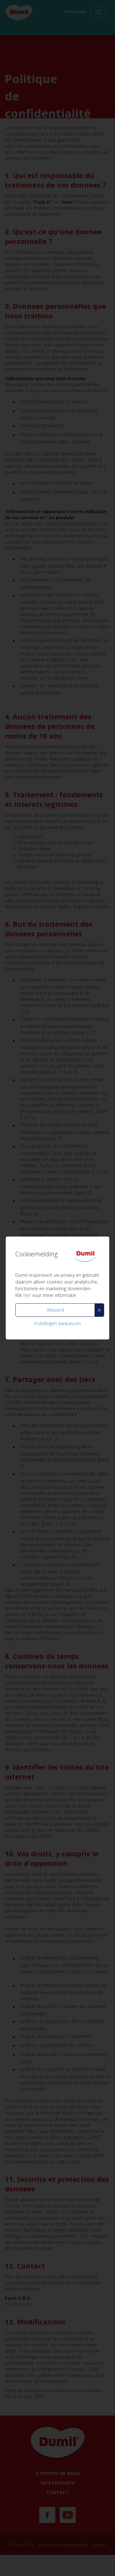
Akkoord (55, 1310)
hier (27, 1295)
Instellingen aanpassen (57, 1323)
